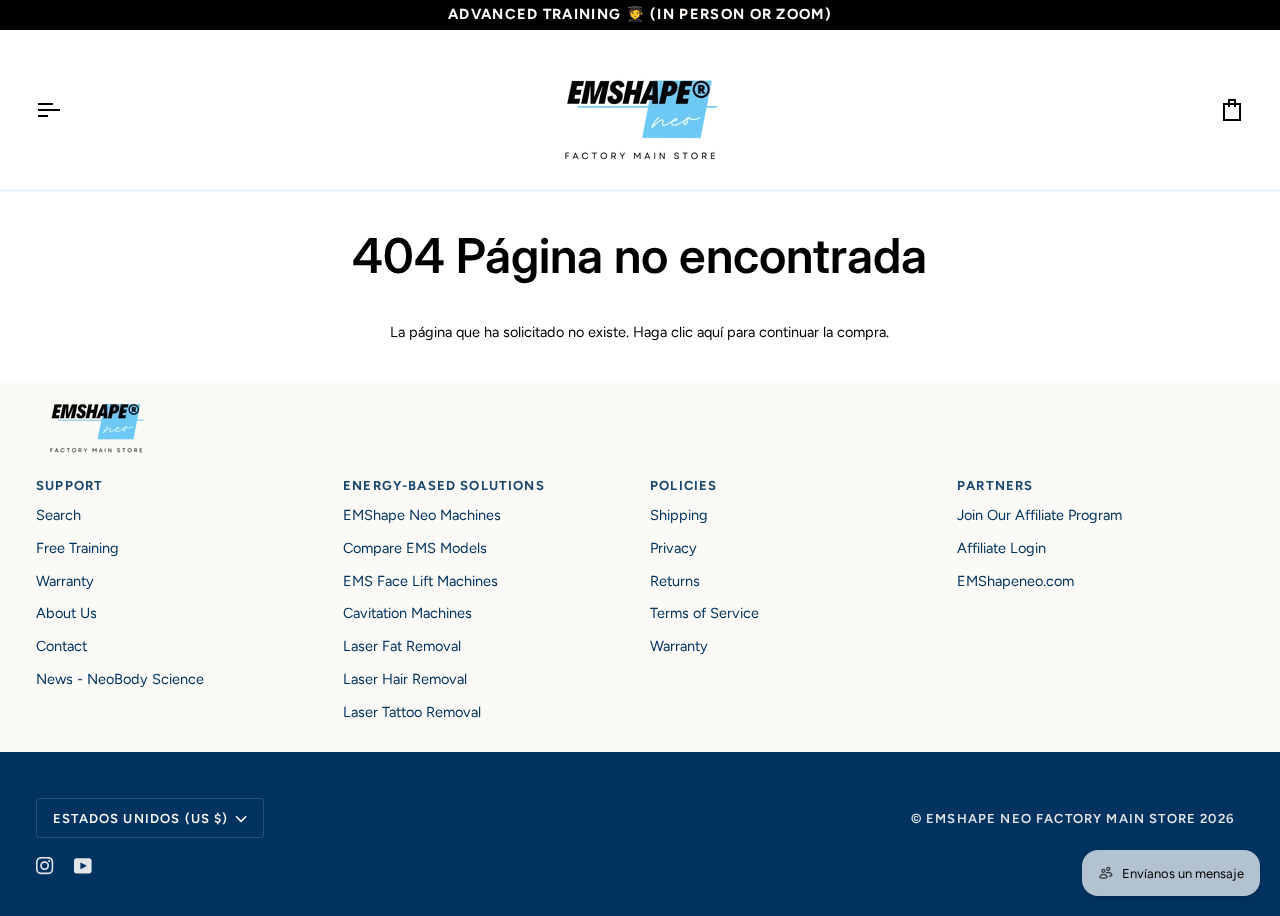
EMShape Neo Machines (422, 515)
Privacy (673, 548)
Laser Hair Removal (405, 679)
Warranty (65, 581)
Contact (61, 646)
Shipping (679, 515)
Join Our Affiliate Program (1039, 515)
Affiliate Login (1001, 548)
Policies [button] (683, 485)
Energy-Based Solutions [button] (444, 485)
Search (58, 515)
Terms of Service (704, 613)
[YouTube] (83, 866)
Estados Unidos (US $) (141, 818)
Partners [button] (995, 485)
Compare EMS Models (415, 548)
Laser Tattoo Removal (412, 712)
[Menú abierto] (66, 110)
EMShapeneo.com (1015, 581)
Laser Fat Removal (402, 646)
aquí (710, 332)
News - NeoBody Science (120, 679)
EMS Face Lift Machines (420, 581)
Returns (675, 581)
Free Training (77, 548)
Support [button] (69, 485)
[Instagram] (45, 866)
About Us (66, 613)
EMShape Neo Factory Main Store (1061, 818)
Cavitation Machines (407, 613)
